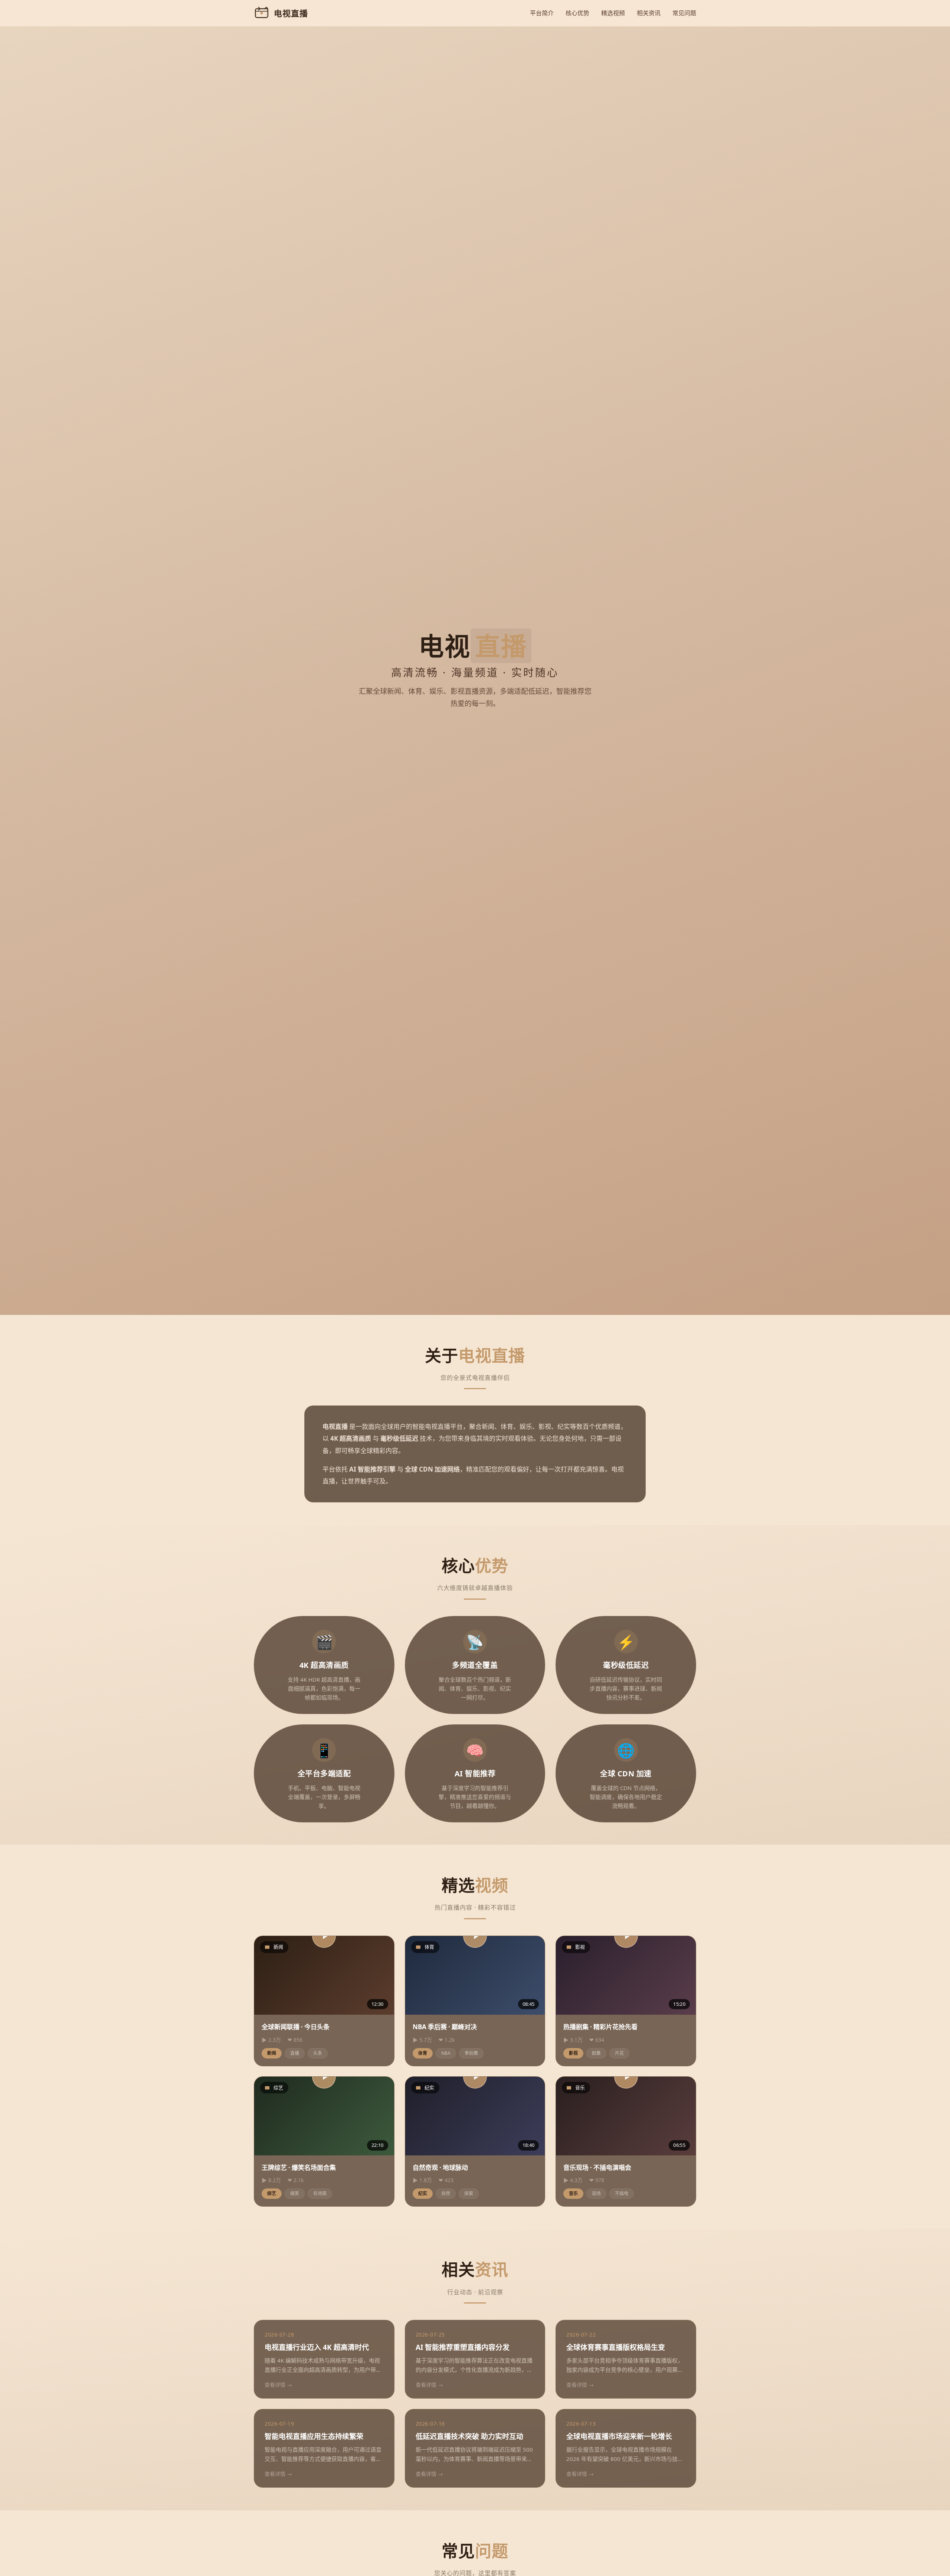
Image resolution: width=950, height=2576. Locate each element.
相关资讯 (649, 13)
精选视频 (613, 13)
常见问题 (684, 13)
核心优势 (577, 13)
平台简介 (542, 13)
